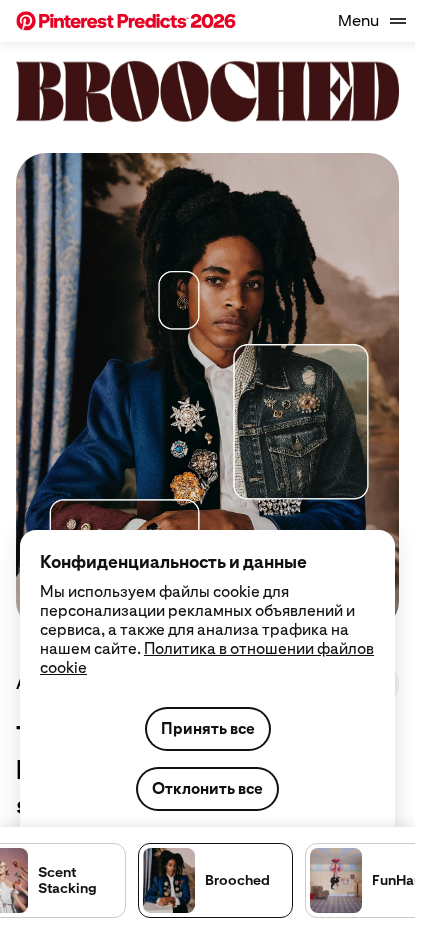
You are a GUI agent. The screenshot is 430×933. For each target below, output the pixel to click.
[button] (126, 21)
